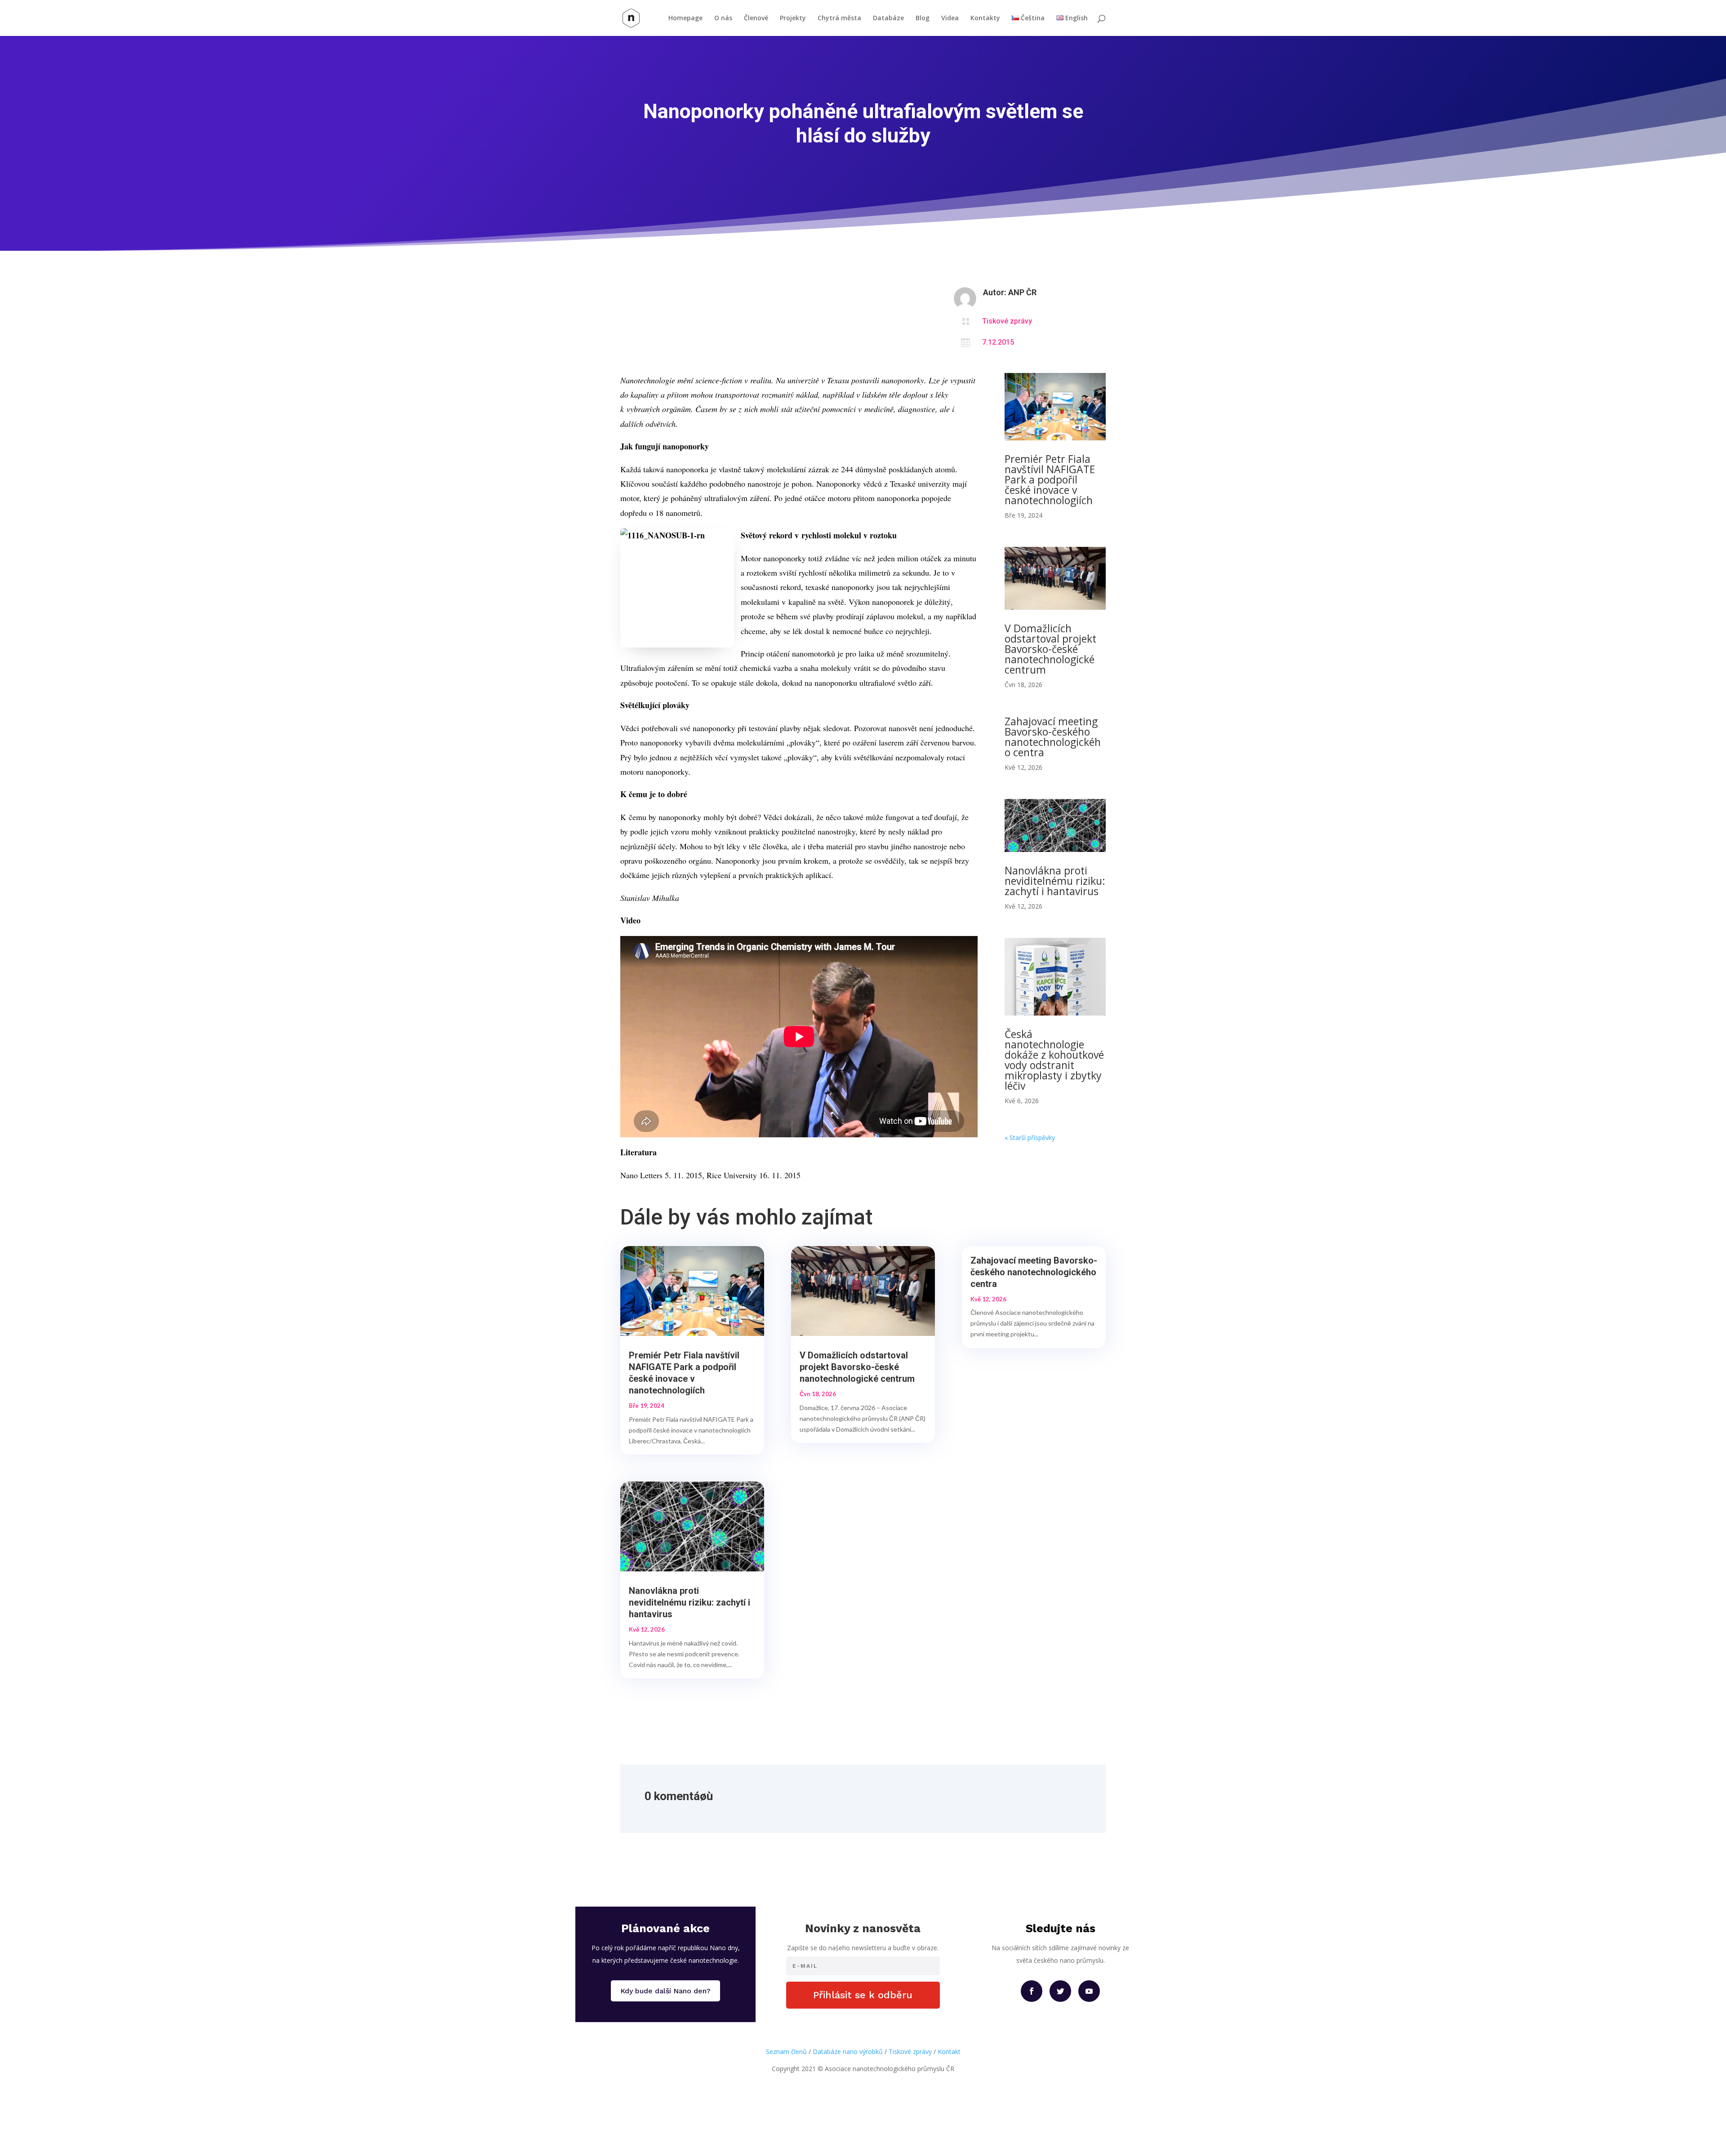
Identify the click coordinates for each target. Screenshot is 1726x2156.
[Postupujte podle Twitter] (1060, 1991)
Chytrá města (839, 18)
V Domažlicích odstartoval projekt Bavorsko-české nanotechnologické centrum (1050, 649)
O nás (723, 18)
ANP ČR (1022, 292)
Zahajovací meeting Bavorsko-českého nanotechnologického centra (1053, 737)
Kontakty (985, 18)
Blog (923, 18)
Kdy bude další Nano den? (665, 1991)
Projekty (793, 18)
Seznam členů (786, 2052)
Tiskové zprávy (1007, 321)
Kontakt (949, 2052)
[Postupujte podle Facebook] (1032, 1991)
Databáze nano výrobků (848, 2052)
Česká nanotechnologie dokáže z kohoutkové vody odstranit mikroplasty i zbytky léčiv (1054, 1060)
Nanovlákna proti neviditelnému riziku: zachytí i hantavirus (1055, 881)
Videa (950, 18)
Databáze (888, 18)
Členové (756, 18)
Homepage (685, 18)
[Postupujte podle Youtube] (1089, 1991)
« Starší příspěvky (1030, 1138)
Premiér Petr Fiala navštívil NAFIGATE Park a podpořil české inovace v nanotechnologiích (1050, 479)
